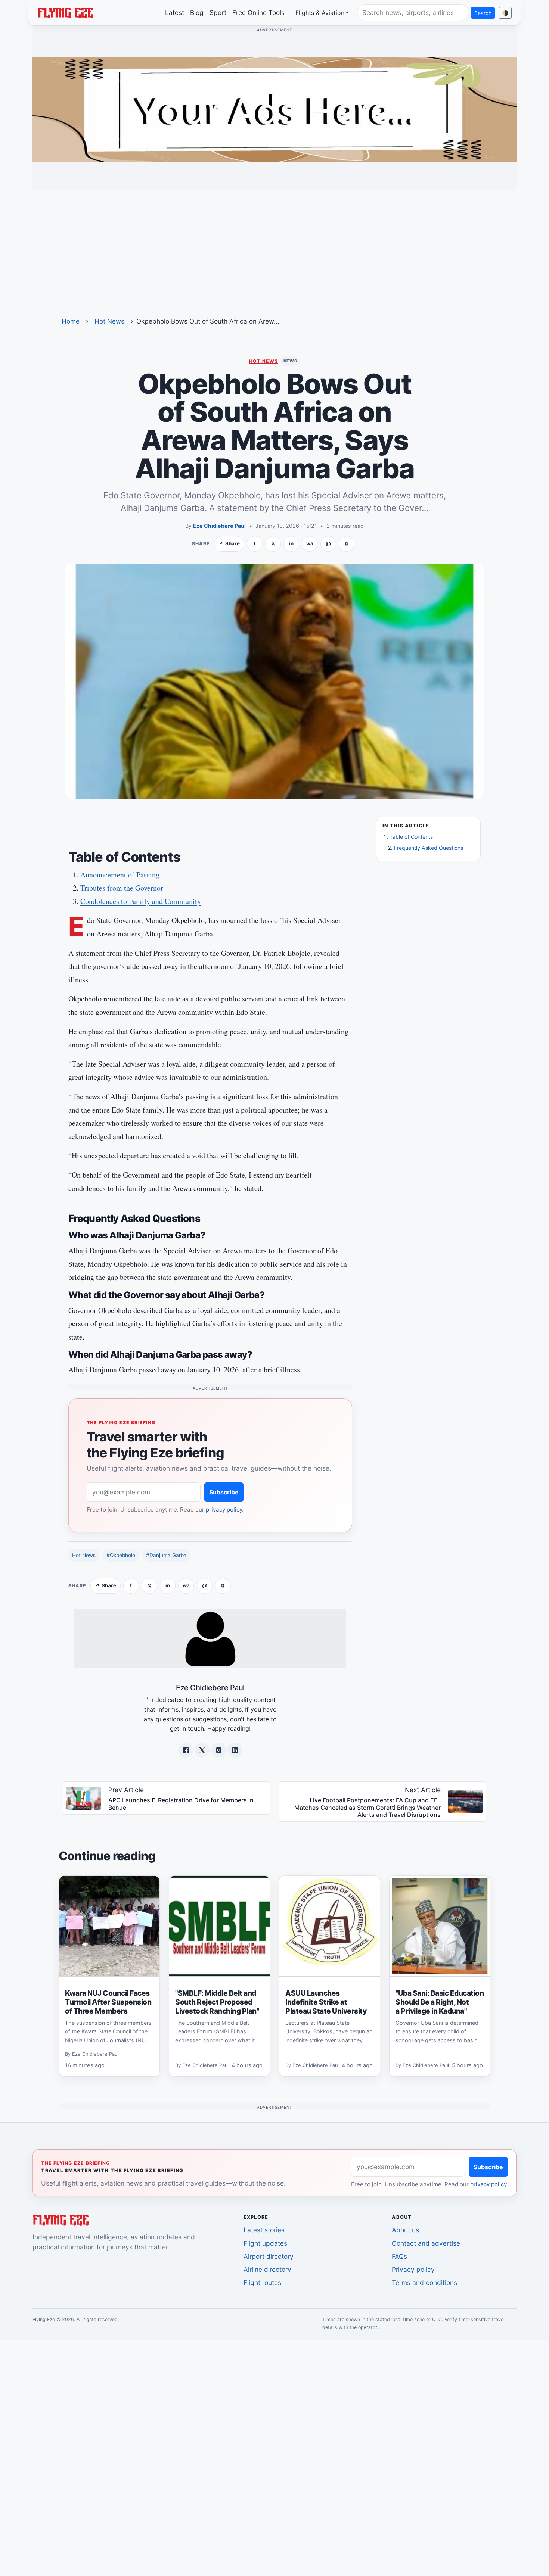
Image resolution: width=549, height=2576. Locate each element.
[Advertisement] (274, 249)
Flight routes (262, 2282)
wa (310, 543)
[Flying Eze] (65, 12)
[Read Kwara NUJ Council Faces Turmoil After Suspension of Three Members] (109, 1926)
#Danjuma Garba (166, 1555)
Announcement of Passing (120, 875)
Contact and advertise (426, 2243)
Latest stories (264, 2230)
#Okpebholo (121, 1555)
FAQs (399, 2256)
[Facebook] (186, 1750)
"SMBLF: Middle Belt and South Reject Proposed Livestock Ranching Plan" (217, 2002)
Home (71, 321)
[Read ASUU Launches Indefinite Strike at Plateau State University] (330, 1926)
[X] (202, 1750)
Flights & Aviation (320, 13)
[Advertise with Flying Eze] (274, 109)
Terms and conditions (424, 2282)
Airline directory (267, 2269)
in (291, 543)
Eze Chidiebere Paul (219, 526)
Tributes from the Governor (122, 888)
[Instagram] (218, 1750)
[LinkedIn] (235, 1750)
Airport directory (269, 2256)
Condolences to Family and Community (141, 901)
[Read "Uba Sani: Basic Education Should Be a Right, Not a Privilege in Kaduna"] (440, 1926)
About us (405, 2230)
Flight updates (265, 2243)
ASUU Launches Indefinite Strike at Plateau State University (326, 2002)
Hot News (109, 321)
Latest (175, 13)
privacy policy (224, 1510)
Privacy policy (413, 2269)
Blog (197, 13)
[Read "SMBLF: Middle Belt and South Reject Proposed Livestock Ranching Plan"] (219, 1926)
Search (483, 13)
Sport (218, 13)
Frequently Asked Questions (429, 848)
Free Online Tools (258, 13)
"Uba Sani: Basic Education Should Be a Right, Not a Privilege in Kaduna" (440, 2002)
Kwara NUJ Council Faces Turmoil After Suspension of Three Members (108, 2002)
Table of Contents (411, 837)
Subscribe (224, 1492)
